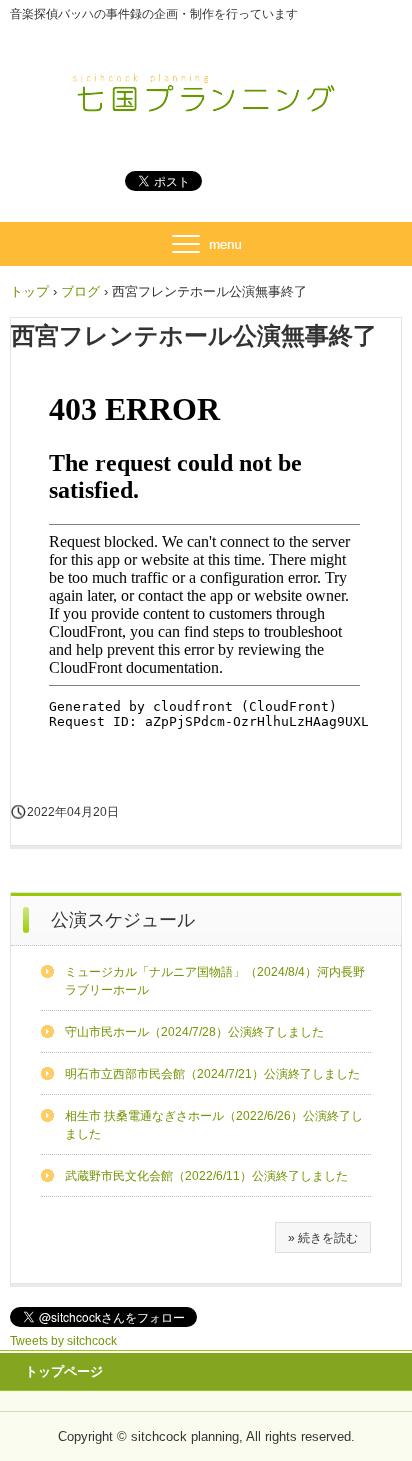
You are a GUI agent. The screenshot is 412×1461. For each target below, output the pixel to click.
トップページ (64, 1371)
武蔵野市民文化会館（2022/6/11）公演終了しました (206, 1176)
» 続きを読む (323, 1238)
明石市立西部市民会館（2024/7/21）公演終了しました (212, 1074)
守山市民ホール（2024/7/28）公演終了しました (194, 1032)
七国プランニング (206, 88)
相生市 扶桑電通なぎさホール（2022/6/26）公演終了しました (214, 1125)
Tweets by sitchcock (63, 1341)
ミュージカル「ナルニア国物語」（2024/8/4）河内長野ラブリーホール (215, 981)
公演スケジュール (123, 920)
